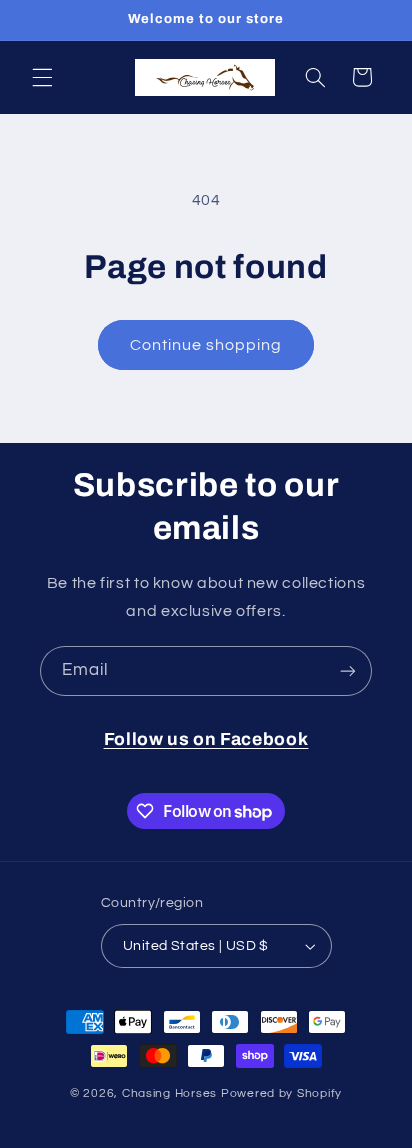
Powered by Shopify (281, 1093)
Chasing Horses (171, 1093)
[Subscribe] (348, 670)
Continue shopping (206, 345)
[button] (42, 77)
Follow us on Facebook (206, 739)
